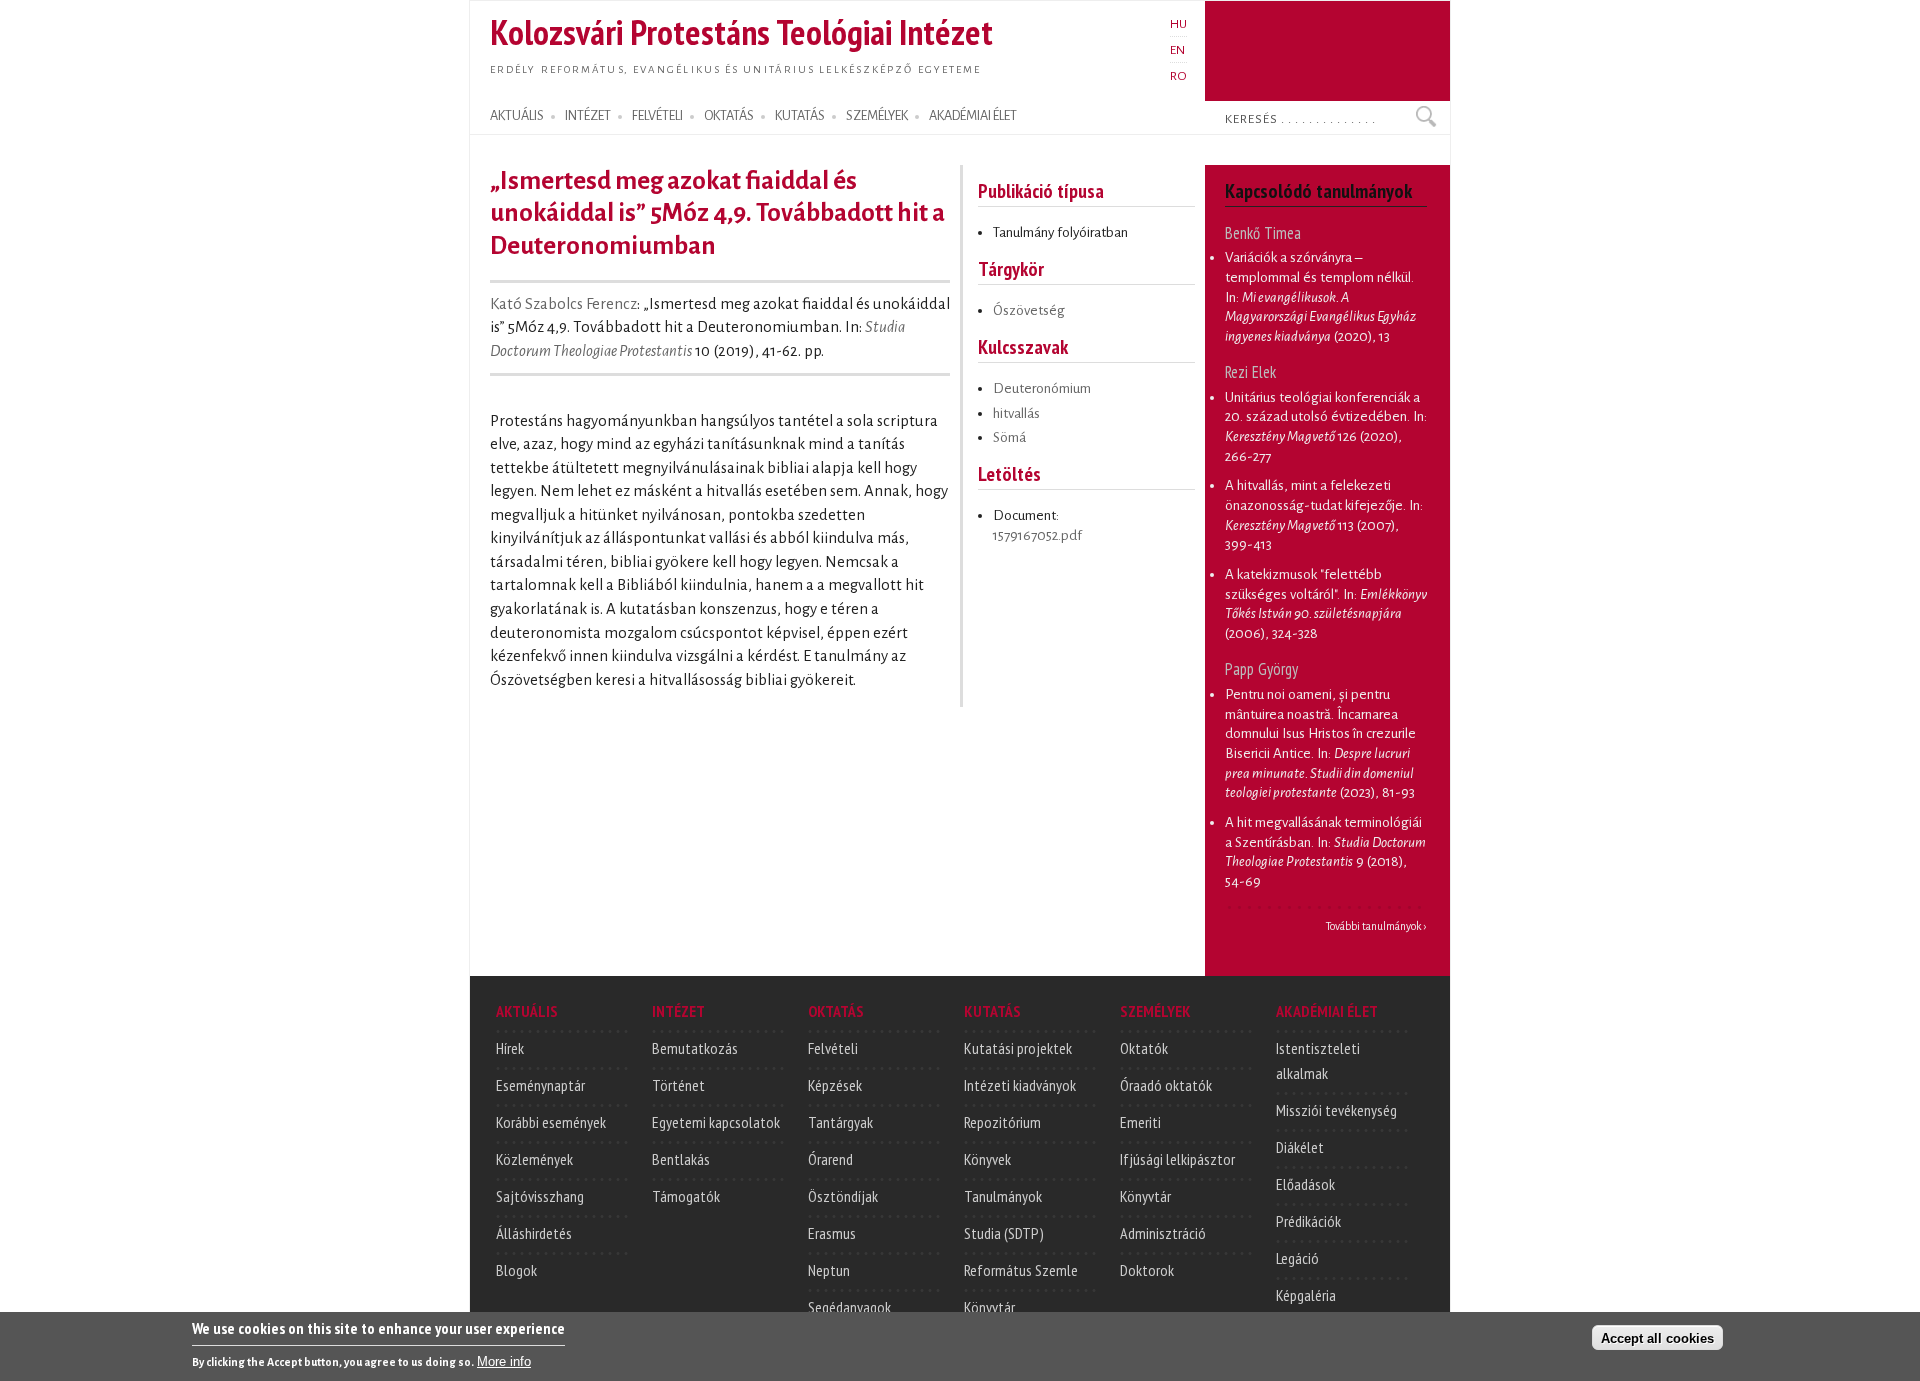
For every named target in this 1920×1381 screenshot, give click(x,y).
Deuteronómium (1042, 388)
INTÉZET (588, 116)
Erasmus (832, 1233)
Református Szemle (1021, 1270)
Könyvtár (989, 1307)
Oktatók (1144, 1048)
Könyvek (987, 1159)
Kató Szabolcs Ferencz (563, 304)
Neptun (829, 1270)
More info (504, 1361)
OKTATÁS (729, 116)
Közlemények (534, 1159)
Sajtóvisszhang (540, 1196)
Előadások (1305, 1184)
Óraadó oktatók (1166, 1085)
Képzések (835, 1085)
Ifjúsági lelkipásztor (1177, 1159)
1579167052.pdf (1037, 535)
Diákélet (1300, 1147)
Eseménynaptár (540, 1085)
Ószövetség (1029, 310)
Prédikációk (1308, 1221)
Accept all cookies (1657, 1337)
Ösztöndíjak (843, 1196)
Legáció (1297, 1258)
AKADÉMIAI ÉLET (973, 116)
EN (1177, 50)
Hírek (510, 1048)
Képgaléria (1306, 1295)
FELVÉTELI (657, 116)
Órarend (830, 1159)
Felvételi (833, 1048)
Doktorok (1147, 1270)
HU (1178, 24)
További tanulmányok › (1376, 926)
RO (1178, 76)
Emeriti (1140, 1122)
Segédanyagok (849, 1307)
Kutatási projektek (1018, 1048)
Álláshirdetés (534, 1233)
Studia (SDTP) (1004, 1233)
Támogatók (686, 1196)
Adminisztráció (1163, 1233)
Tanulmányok (1003, 1196)
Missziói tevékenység (1336, 1110)
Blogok (516, 1270)
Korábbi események (551, 1122)
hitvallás (1016, 413)
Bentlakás (681, 1159)
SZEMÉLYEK (877, 116)
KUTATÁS (800, 116)
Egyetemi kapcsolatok (716, 1122)
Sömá (1009, 437)
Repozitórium (1002, 1122)
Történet (678, 1085)
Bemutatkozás (695, 1048)
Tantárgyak (840, 1122)
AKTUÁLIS (517, 116)
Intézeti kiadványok (1020, 1085)
